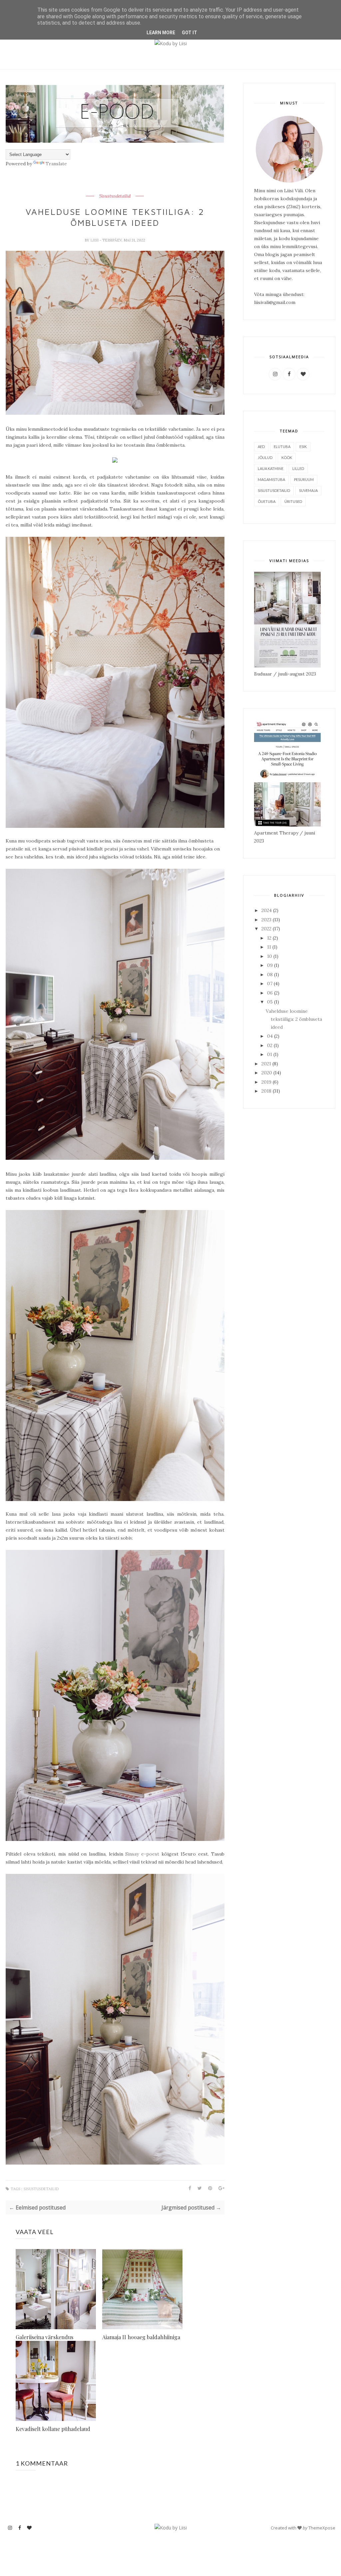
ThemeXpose (322, 2528)
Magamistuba (271, 479)
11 (270, 947)
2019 (267, 1082)
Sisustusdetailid (115, 196)
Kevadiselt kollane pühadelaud (53, 2429)
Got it (189, 33)
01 (270, 1054)
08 (271, 975)
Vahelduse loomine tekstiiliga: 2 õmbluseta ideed (294, 1019)
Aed (261, 447)
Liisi (95, 240)
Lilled (298, 468)
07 (270, 984)
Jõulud (265, 457)
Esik (303, 447)
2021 (267, 1064)
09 (271, 965)
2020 (267, 1073)
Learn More (161, 33)
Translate (56, 164)
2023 (267, 920)
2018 (267, 1091)
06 (271, 993)
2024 (267, 910)
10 (270, 956)
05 (271, 1002)
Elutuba (282, 447)
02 (270, 1045)
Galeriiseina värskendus (44, 2337)
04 (271, 1036)
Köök (287, 457)
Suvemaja (308, 490)
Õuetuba (267, 501)
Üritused (293, 501)
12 (270, 938)
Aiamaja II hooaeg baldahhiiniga (141, 2337)
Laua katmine (271, 468)
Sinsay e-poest (142, 1854)
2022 (267, 929)
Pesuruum (304, 479)
